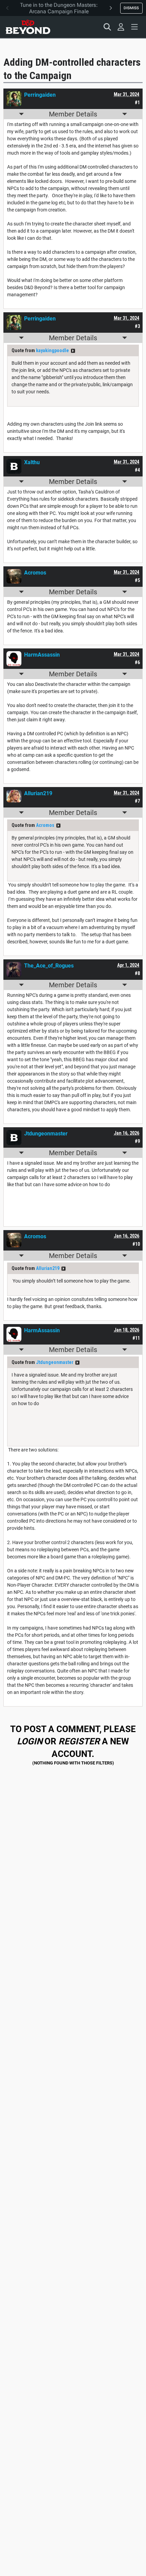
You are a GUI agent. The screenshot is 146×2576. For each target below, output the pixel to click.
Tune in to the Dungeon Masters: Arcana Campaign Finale (59, 8)
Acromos (45, 825)
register (79, 1741)
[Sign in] (121, 27)
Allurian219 (48, 1268)
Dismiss (131, 8)
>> (73, 351)
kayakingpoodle (52, 350)
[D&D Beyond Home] (28, 27)
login (30, 1741)
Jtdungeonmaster (55, 1362)
